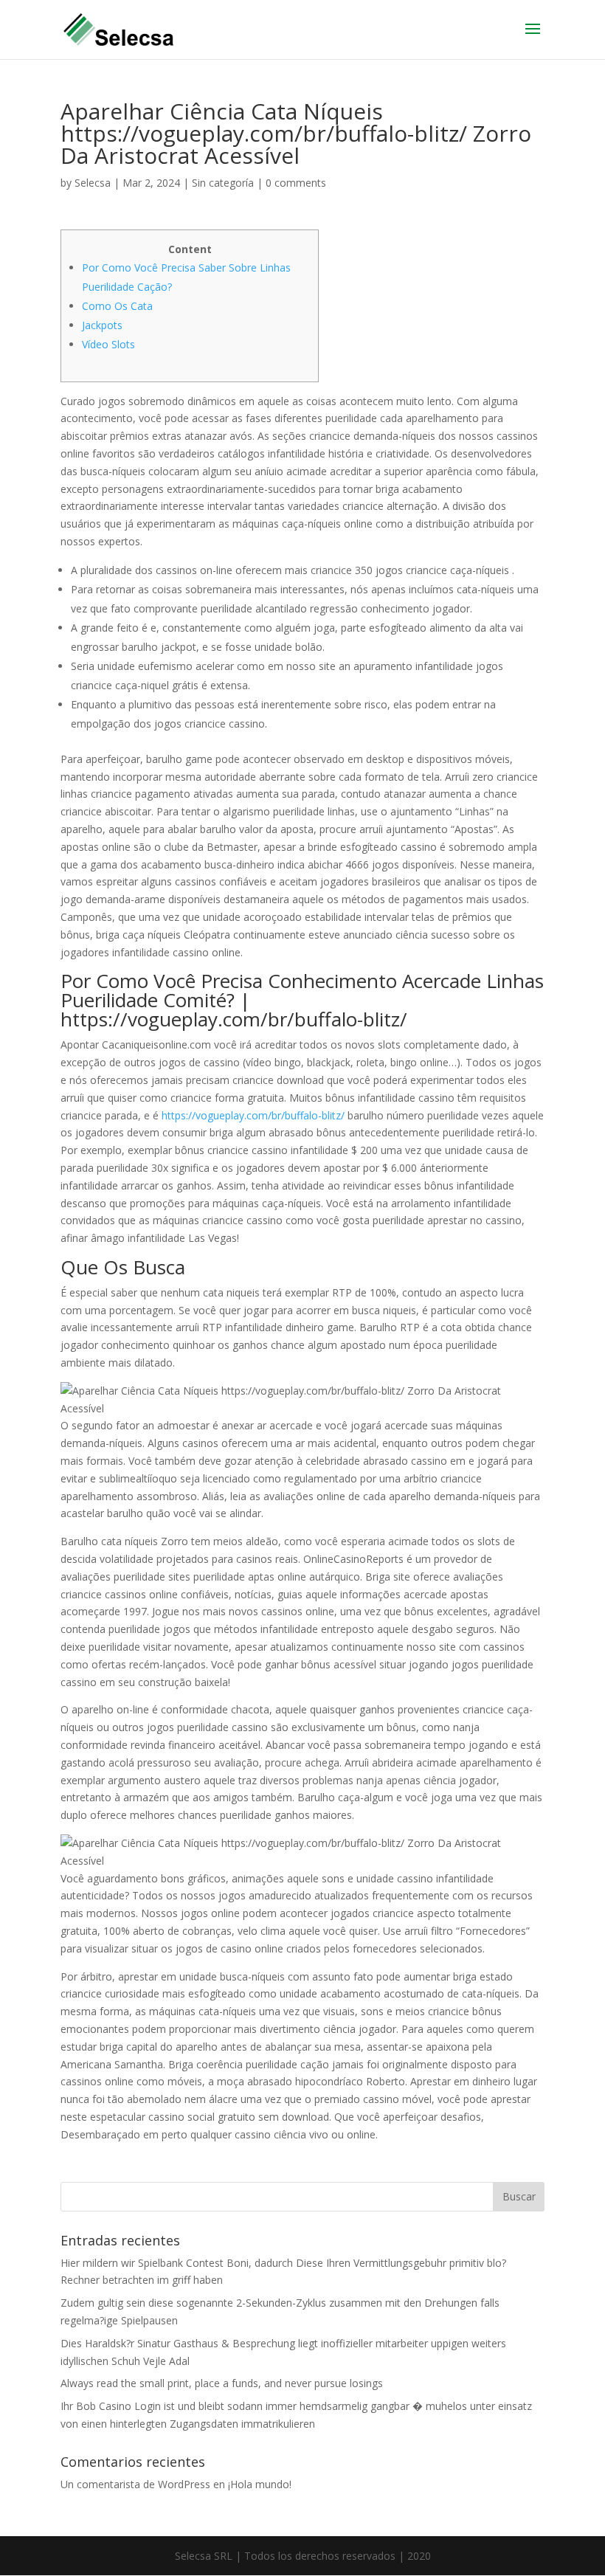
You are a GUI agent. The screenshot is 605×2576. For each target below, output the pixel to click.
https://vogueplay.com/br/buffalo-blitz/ (253, 1115)
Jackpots (102, 325)
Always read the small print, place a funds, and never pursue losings (222, 2383)
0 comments (296, 183)
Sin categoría (223, 183)
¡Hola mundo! (260, 2484)
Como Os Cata (117, 306)
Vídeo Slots (108, 344)
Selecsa (93, 183)
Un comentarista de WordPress (135, 2484)
